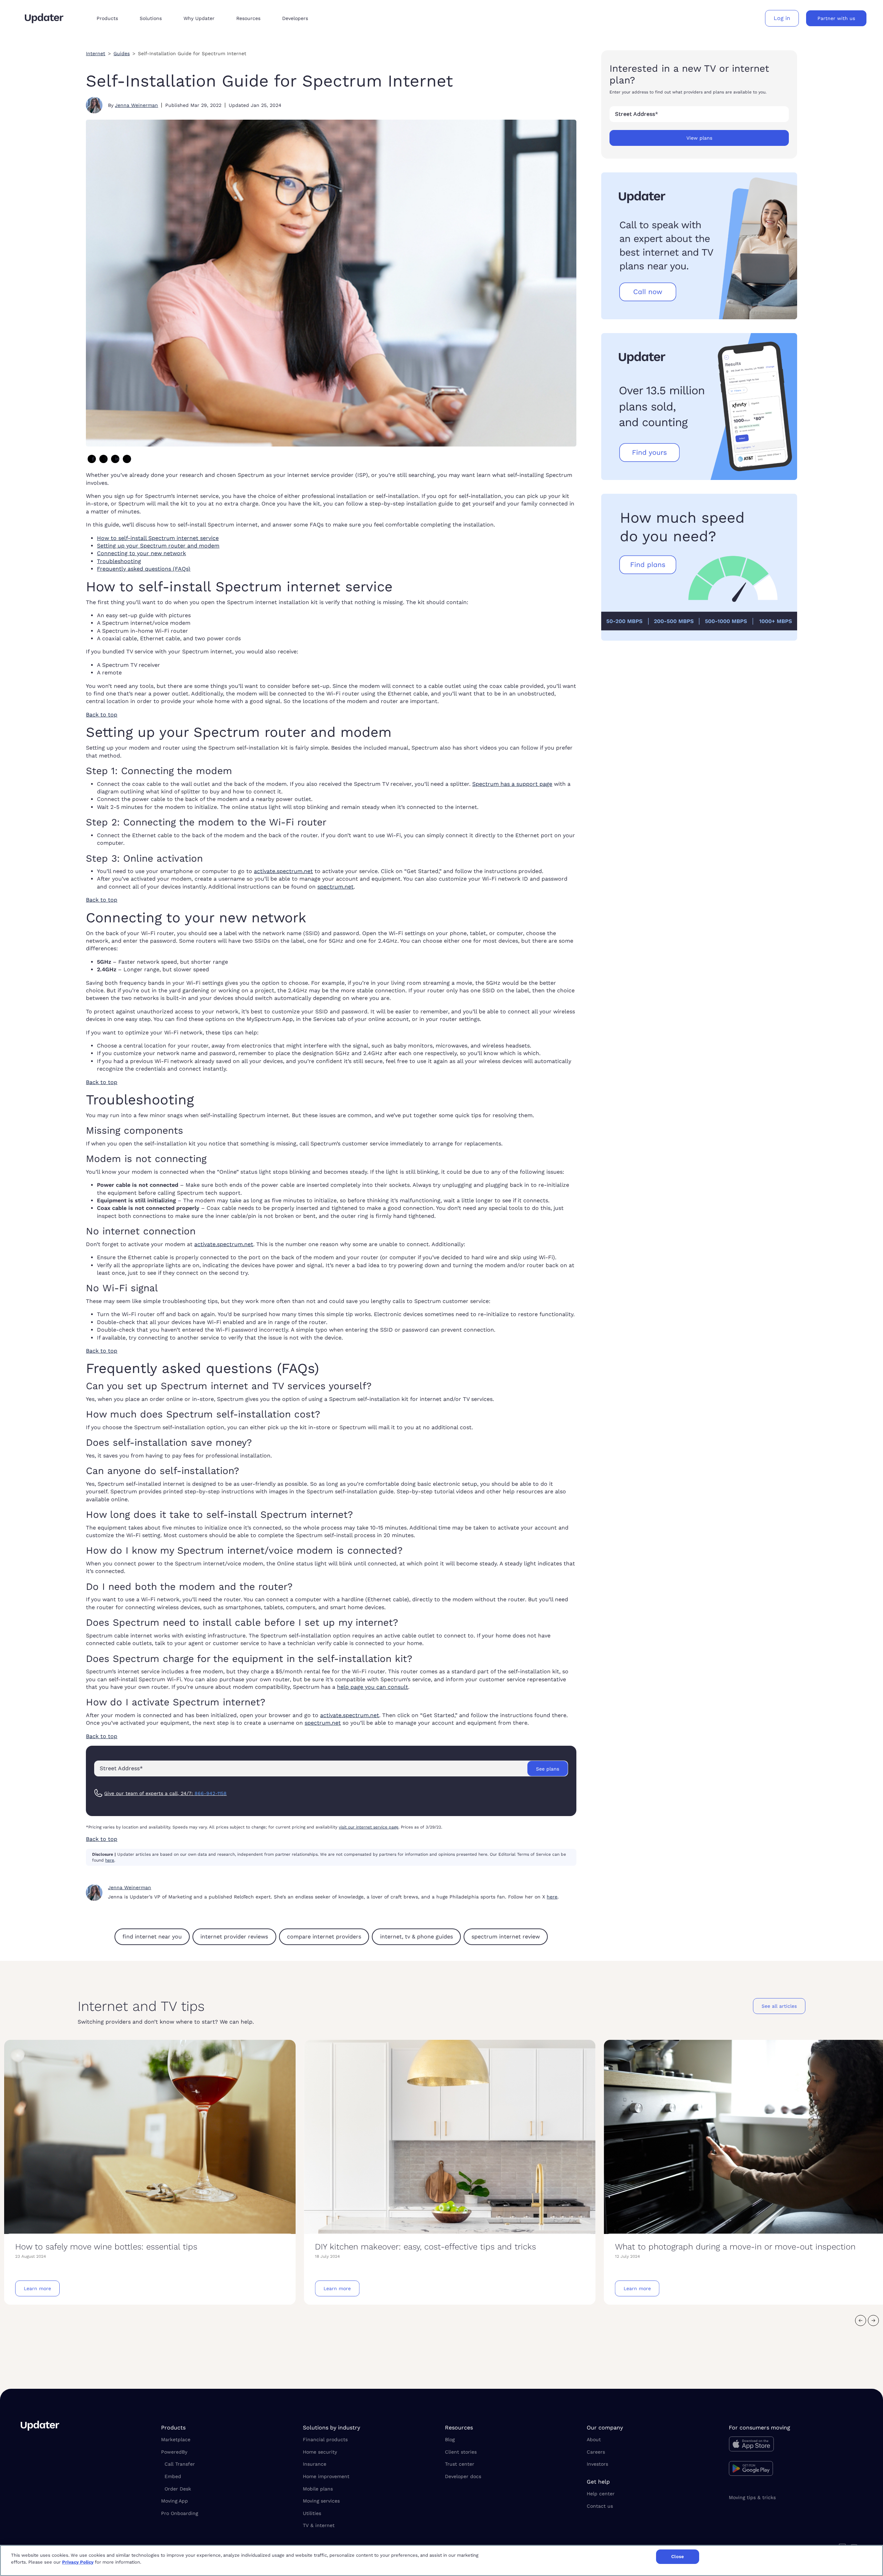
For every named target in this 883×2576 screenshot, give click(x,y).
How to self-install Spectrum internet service (158, 538)
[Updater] (44, 18)
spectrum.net (335, 887)
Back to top (102, 715)
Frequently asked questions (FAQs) (144, 569)
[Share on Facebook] (92, 459)
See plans (548, 1769)
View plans (699, 138)
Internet (96, 53)
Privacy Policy (78, 2562)
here (110, 1860)
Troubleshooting (119, 561)
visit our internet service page (369, 1827)
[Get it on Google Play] (796, 2469)
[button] (113, 18)
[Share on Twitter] (103, 459)
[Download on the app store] (796, 2446)
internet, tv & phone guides (416, 1937)
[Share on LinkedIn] (115, 459)
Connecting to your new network (141, 553)
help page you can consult (373, 1687)
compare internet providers (324, 1937)
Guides (122, 53)
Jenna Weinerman (136, 105)
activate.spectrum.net (283, 871)
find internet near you (152, 1937)
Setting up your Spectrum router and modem (158, 546)
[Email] (127, 459)
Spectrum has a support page (512, 784)
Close (678, 2557)
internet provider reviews (234, 1937)
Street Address (637, 114)
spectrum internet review (506, 1937)
